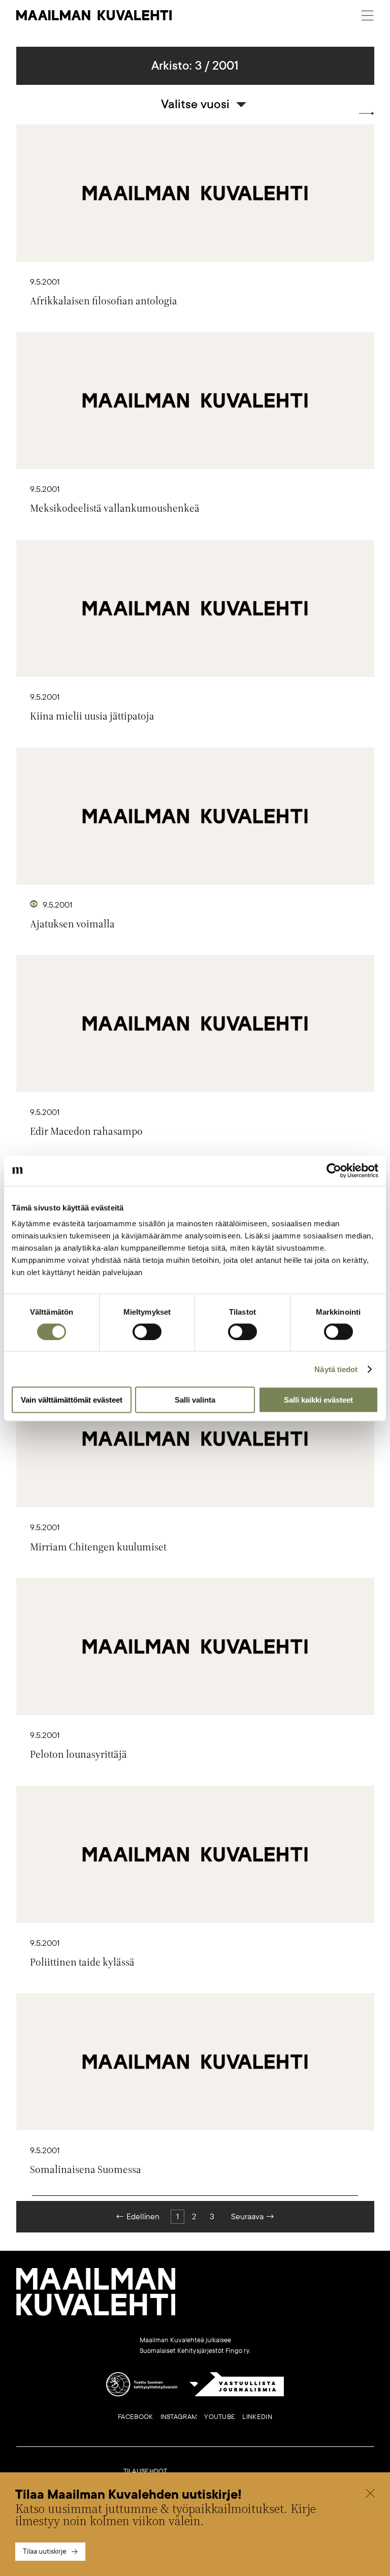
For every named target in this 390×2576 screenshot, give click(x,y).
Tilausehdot (145, 2471)
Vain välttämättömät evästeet (72, 1400)
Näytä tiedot (336, 1369)
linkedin (257, 2417)
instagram (179, 2417)
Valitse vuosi (195, 104)
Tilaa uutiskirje (45, 2551)
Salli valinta (195, 1400)
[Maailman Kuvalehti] (96, 2314)
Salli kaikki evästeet (318, 1400)
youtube (220, 2417)
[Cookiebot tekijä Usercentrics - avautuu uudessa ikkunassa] (334, 1170)
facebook (135, 2417)
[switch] (147, 1331)
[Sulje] (370, 2495)
